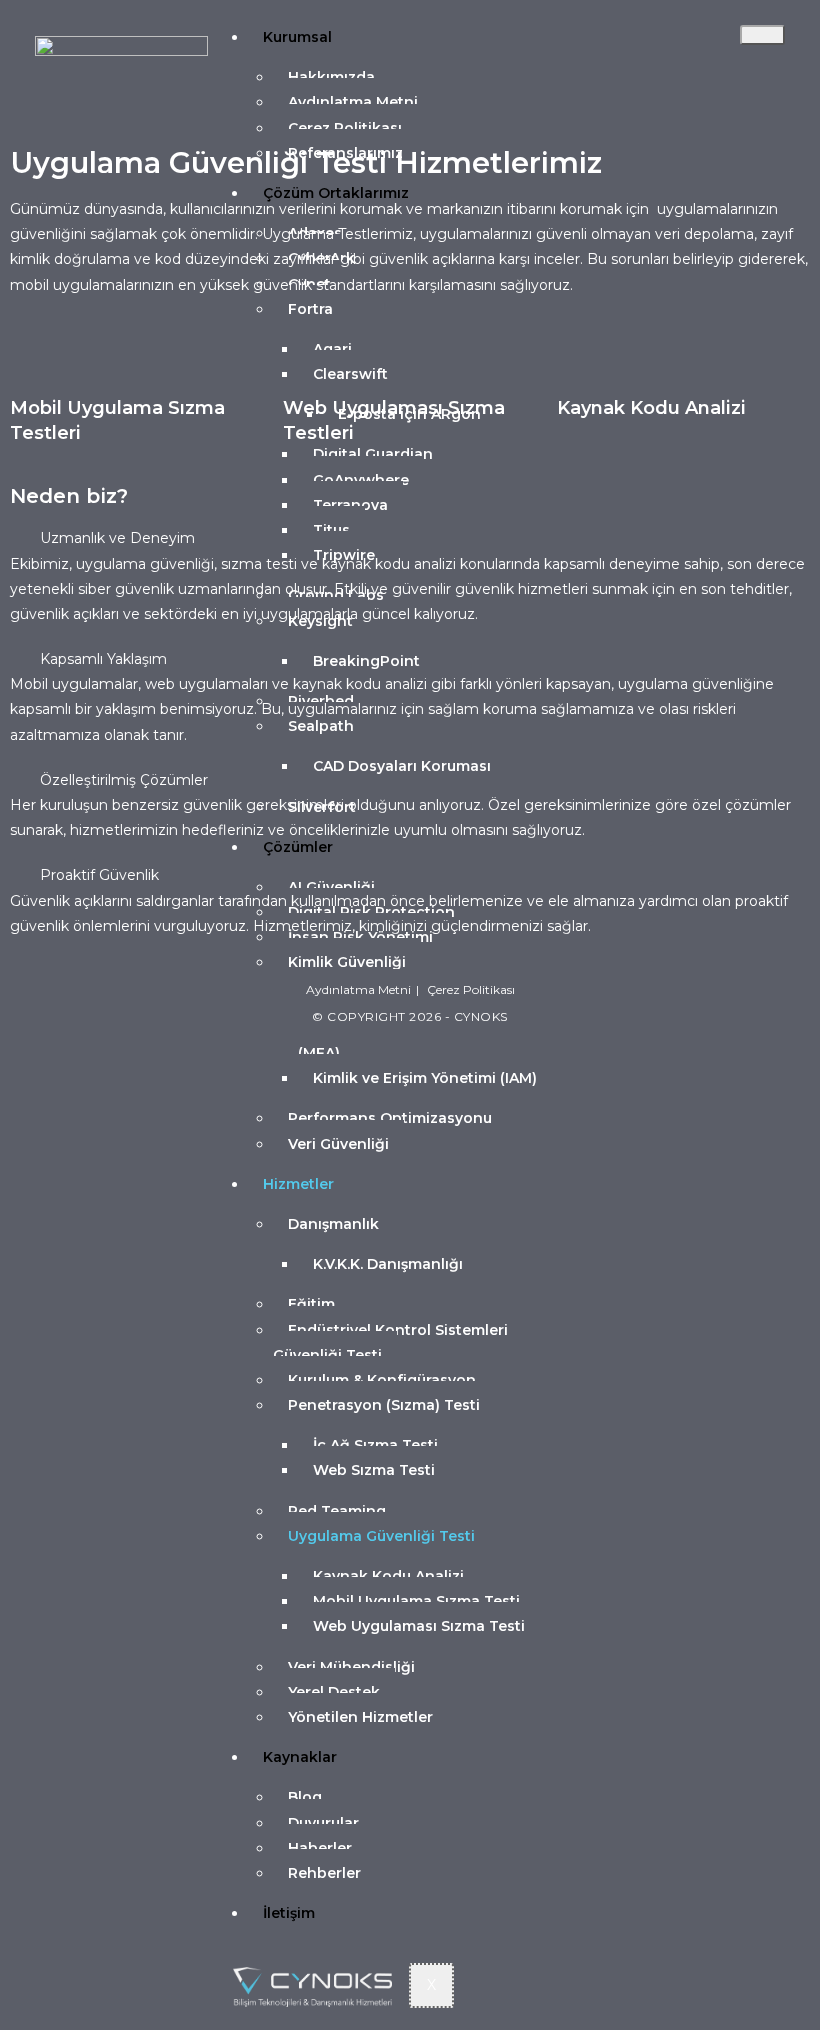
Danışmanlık (333, 1224)
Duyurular (323, 1823)
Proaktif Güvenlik (99, 875)
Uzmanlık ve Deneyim (117, 538)
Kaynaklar (300, 1757)
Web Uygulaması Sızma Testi (419, 1626)
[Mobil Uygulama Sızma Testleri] (35, 363)
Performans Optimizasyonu (390, 1118)
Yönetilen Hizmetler (360, 1717)
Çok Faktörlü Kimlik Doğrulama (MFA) (420, 1040)
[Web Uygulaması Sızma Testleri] (308, 363)
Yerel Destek (334, 1692)
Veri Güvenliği (338, 1144)
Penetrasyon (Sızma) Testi (384, 1405)
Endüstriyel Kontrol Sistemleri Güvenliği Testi (390, 1342)
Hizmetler (298, 1184)
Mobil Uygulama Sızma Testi (416, 1601)
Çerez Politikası (471, 989)
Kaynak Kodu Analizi (388, 1576)
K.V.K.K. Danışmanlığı (388, 1264)
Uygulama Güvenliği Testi (381, 1536)
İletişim (289, 1913)
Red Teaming (337, 1511)
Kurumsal (297, 37)
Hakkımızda (331, 77)
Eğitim (311, 1304)
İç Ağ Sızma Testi (375, 1445)
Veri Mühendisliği (351, 1667)
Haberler (320, 1848)
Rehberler (324, 1873)
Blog (305, 1797)
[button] (410, 538)
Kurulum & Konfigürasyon (382, 1380)
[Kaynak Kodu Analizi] (582, 363)
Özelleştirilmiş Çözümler (124, 780)
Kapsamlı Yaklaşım (103, 659)
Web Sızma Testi (374, 1470)
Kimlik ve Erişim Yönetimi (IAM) (425, 1078)
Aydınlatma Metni (353, 102)
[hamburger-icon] (762, 35)
